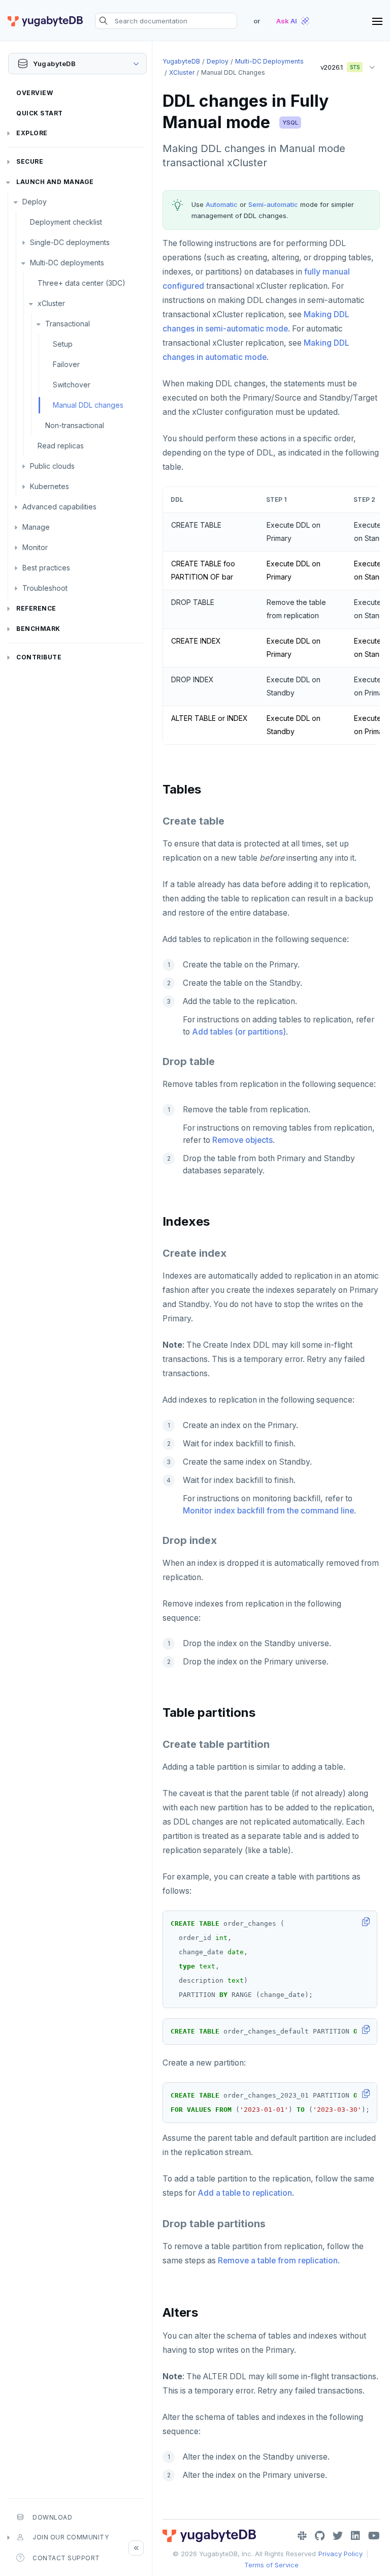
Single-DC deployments (70, 242)
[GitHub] (320, 2536)
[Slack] (302, 2536)
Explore (32, 133)
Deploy (35, 202)
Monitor (35, 547)
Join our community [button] (71, 2537)
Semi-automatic (273, 204)
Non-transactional (75, 425)
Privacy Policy (340, 2554)
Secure (30, 161)
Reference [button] (36, 608)
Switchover (72, 385)
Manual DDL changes (88, 405)
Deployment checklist (66, 222)
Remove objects (242, 1140)
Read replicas (61, 446)
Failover (66, 364)
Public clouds (52, 466)
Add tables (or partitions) (239, 1032)
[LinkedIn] (355, 2536)
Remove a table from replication (278, 2261)
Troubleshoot (45, 588)
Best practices (46, 568)
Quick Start (40, 113)
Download (52, 2517)
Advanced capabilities (59, 507)
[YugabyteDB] (45, 21)
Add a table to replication (245, 2193)
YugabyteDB (181, 61)
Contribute (39, 657)
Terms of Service (271, 2565)
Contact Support (66, 2558)
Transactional (68, 324)
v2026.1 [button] (337, 65)
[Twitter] (338, 2536)
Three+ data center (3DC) (82, 283)
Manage (36, 527)
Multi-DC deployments (67, 263)
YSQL (290, 123)
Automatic (222, 204)
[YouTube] (374, 2536)
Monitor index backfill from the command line (268, 1511)
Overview (35, 93)
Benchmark (38, 629)
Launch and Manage (55, 182)
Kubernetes (50, 486)
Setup (63, 344)
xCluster (51, 303)
